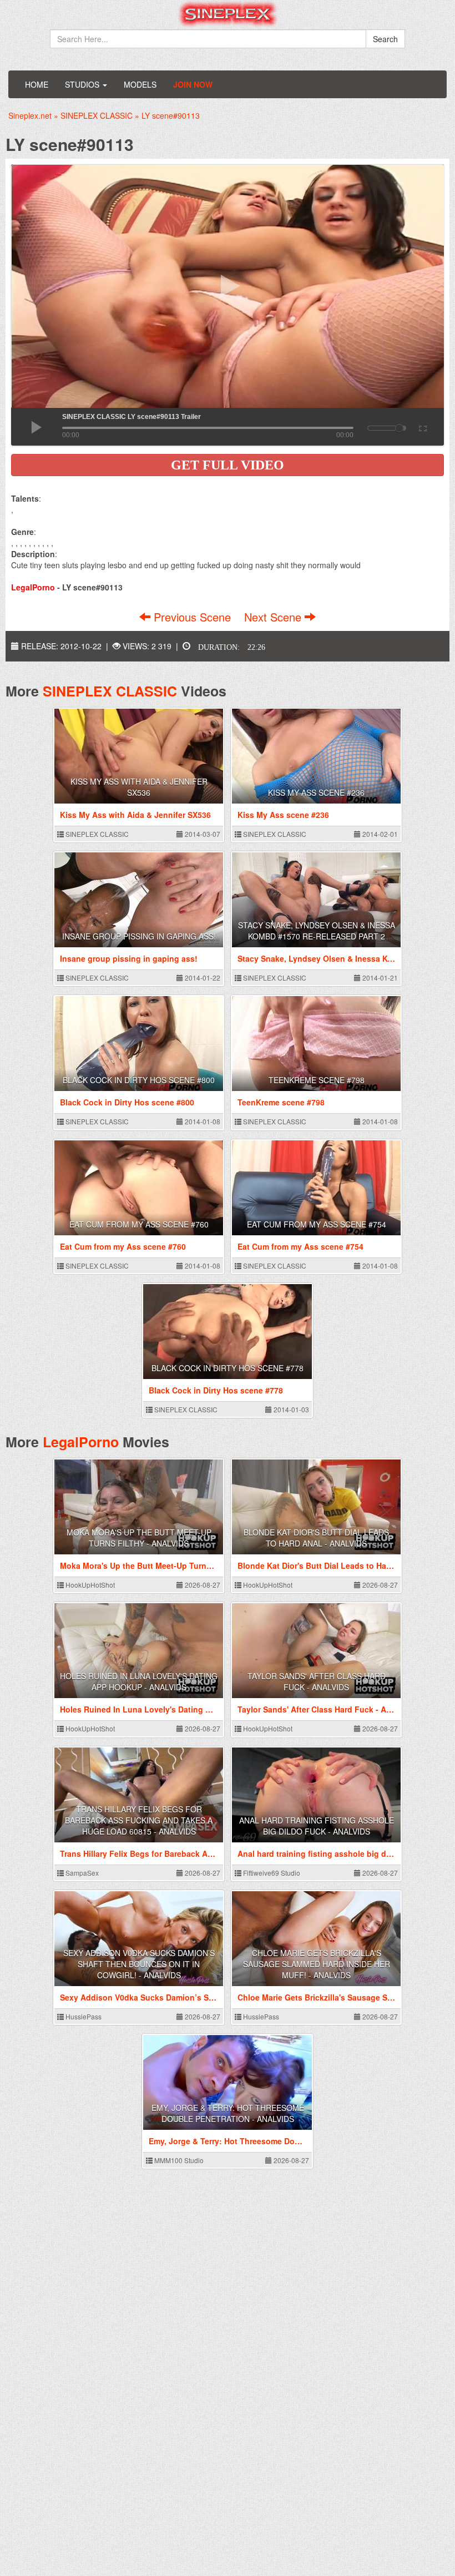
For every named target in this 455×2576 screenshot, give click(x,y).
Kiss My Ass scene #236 (316, 792)
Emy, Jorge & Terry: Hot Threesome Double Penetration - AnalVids (228, 2113)
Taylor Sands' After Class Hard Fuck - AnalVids (317, 1681)
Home (37, 84)
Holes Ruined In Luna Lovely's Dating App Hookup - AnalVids (139, 1681)
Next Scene (274, 617)
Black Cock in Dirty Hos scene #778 (228, 1368)
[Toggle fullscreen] (422, 427)
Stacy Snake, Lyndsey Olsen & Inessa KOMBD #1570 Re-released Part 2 (317, 931)
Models (140, 84)
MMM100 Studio (178, 2160)
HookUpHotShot (89, 1585)
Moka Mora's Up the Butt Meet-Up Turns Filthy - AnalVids (139, 1538)
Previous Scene (192, 617)
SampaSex (81, 1873)
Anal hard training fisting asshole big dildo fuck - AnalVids (317, 1826)
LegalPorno (81, 1442)
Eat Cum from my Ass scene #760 (139, 1224)
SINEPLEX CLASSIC (110, 691)
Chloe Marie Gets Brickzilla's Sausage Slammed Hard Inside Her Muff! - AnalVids (317, 1964)
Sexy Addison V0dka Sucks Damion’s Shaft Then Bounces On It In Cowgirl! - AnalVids (139, 1964)
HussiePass (83, 2016)
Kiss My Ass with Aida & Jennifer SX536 (139, 787)
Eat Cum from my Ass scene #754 (317, 1224)
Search (385, 39)
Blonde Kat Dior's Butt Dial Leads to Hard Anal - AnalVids (316, 1538)
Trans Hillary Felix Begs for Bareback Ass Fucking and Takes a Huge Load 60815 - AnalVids (139, 1820)
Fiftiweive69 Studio (271, 1873)
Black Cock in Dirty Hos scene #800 (139, 1080)
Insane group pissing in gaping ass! (139, 936)
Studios (83, 84)
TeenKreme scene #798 (317, 1080)
